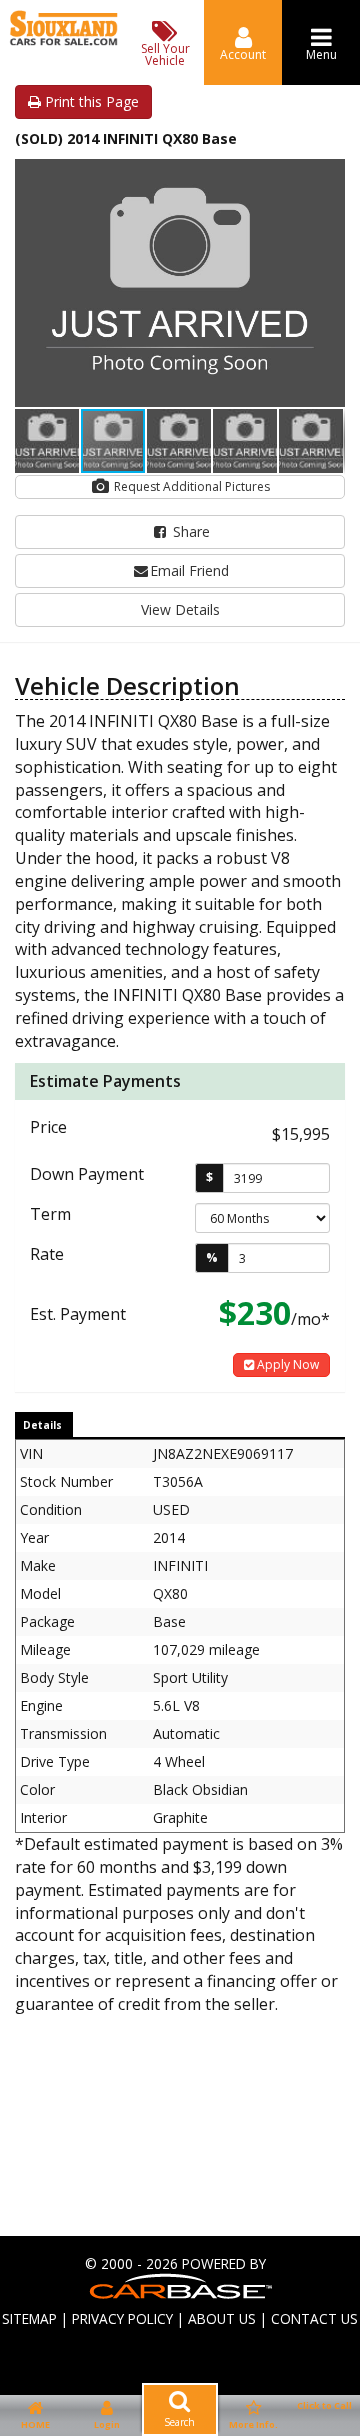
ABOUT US (222, 2318)
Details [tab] (42, 1425)
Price (48, 1127)
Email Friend (189, 570)
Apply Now (286, 1364)
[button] (327, 177)
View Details (180, 609)
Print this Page (90, 101)
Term (50, 1214)
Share (189, 531)
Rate (47, 1254)
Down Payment (87, 1174)
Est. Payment (78, 1314)
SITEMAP (29, 2318)
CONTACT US (314, 2318)
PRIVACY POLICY (122, 2318)
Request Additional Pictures (190, 486)
